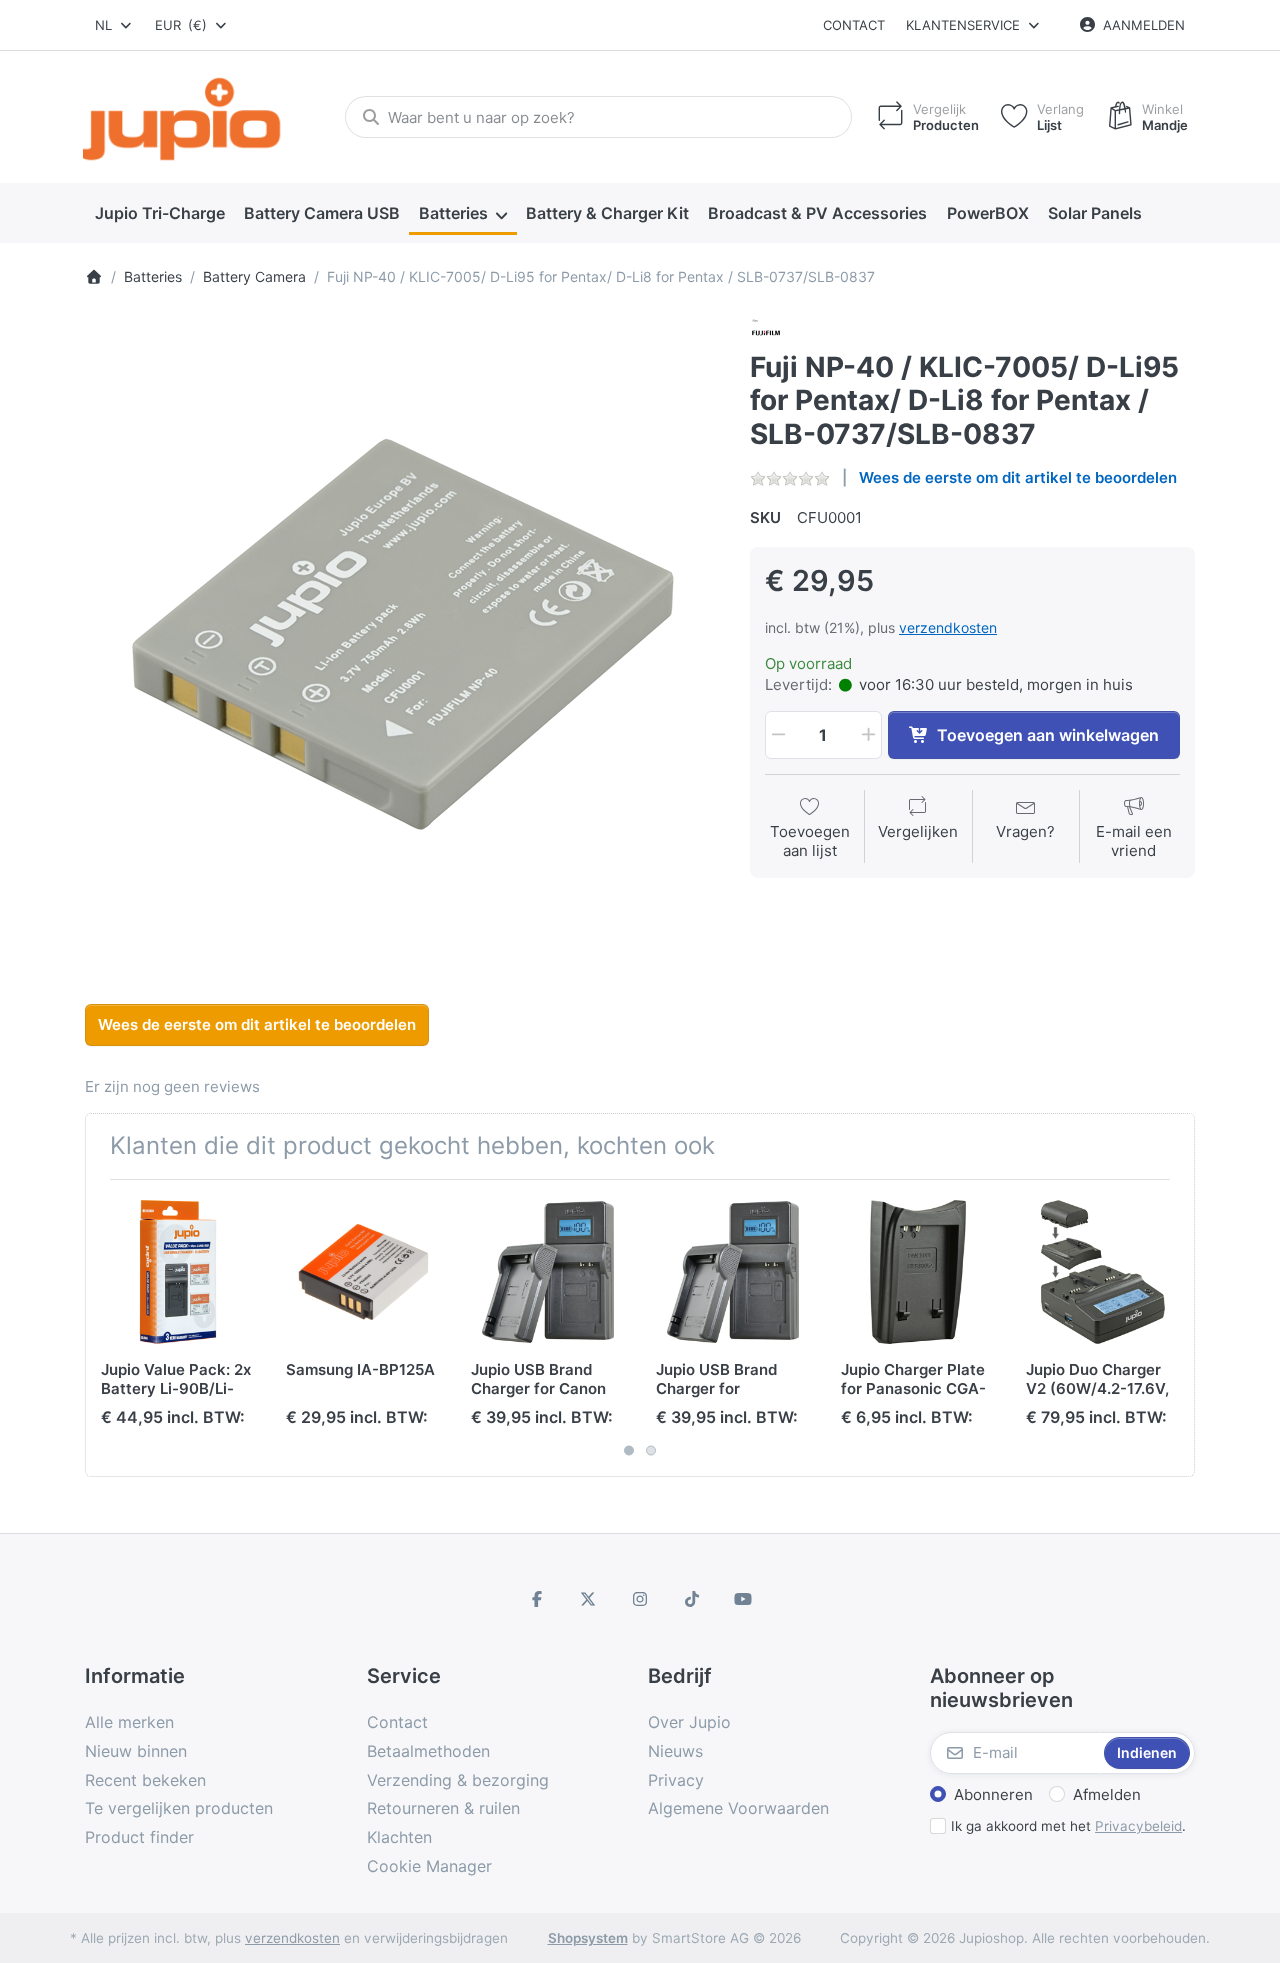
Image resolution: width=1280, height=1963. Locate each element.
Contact (854, 25)
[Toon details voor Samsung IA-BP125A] (363, 1272)
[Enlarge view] (402, 634)
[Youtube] (743, 1599)
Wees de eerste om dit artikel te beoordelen (1018, 477)
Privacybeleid (1138, 1826)
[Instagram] (640, 1599)
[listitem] (402, 634)
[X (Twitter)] (589, 1599)
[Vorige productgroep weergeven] (108, 1328)
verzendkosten (948, 627)
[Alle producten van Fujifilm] (766, 331)
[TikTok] (692, 1599)
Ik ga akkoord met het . (1068, 1826)
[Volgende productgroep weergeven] (1172, 1328)
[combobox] (114, 25)
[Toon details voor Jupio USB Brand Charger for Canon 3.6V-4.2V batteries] (548, 1272)
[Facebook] (537, 1599)
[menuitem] (159, 214)
